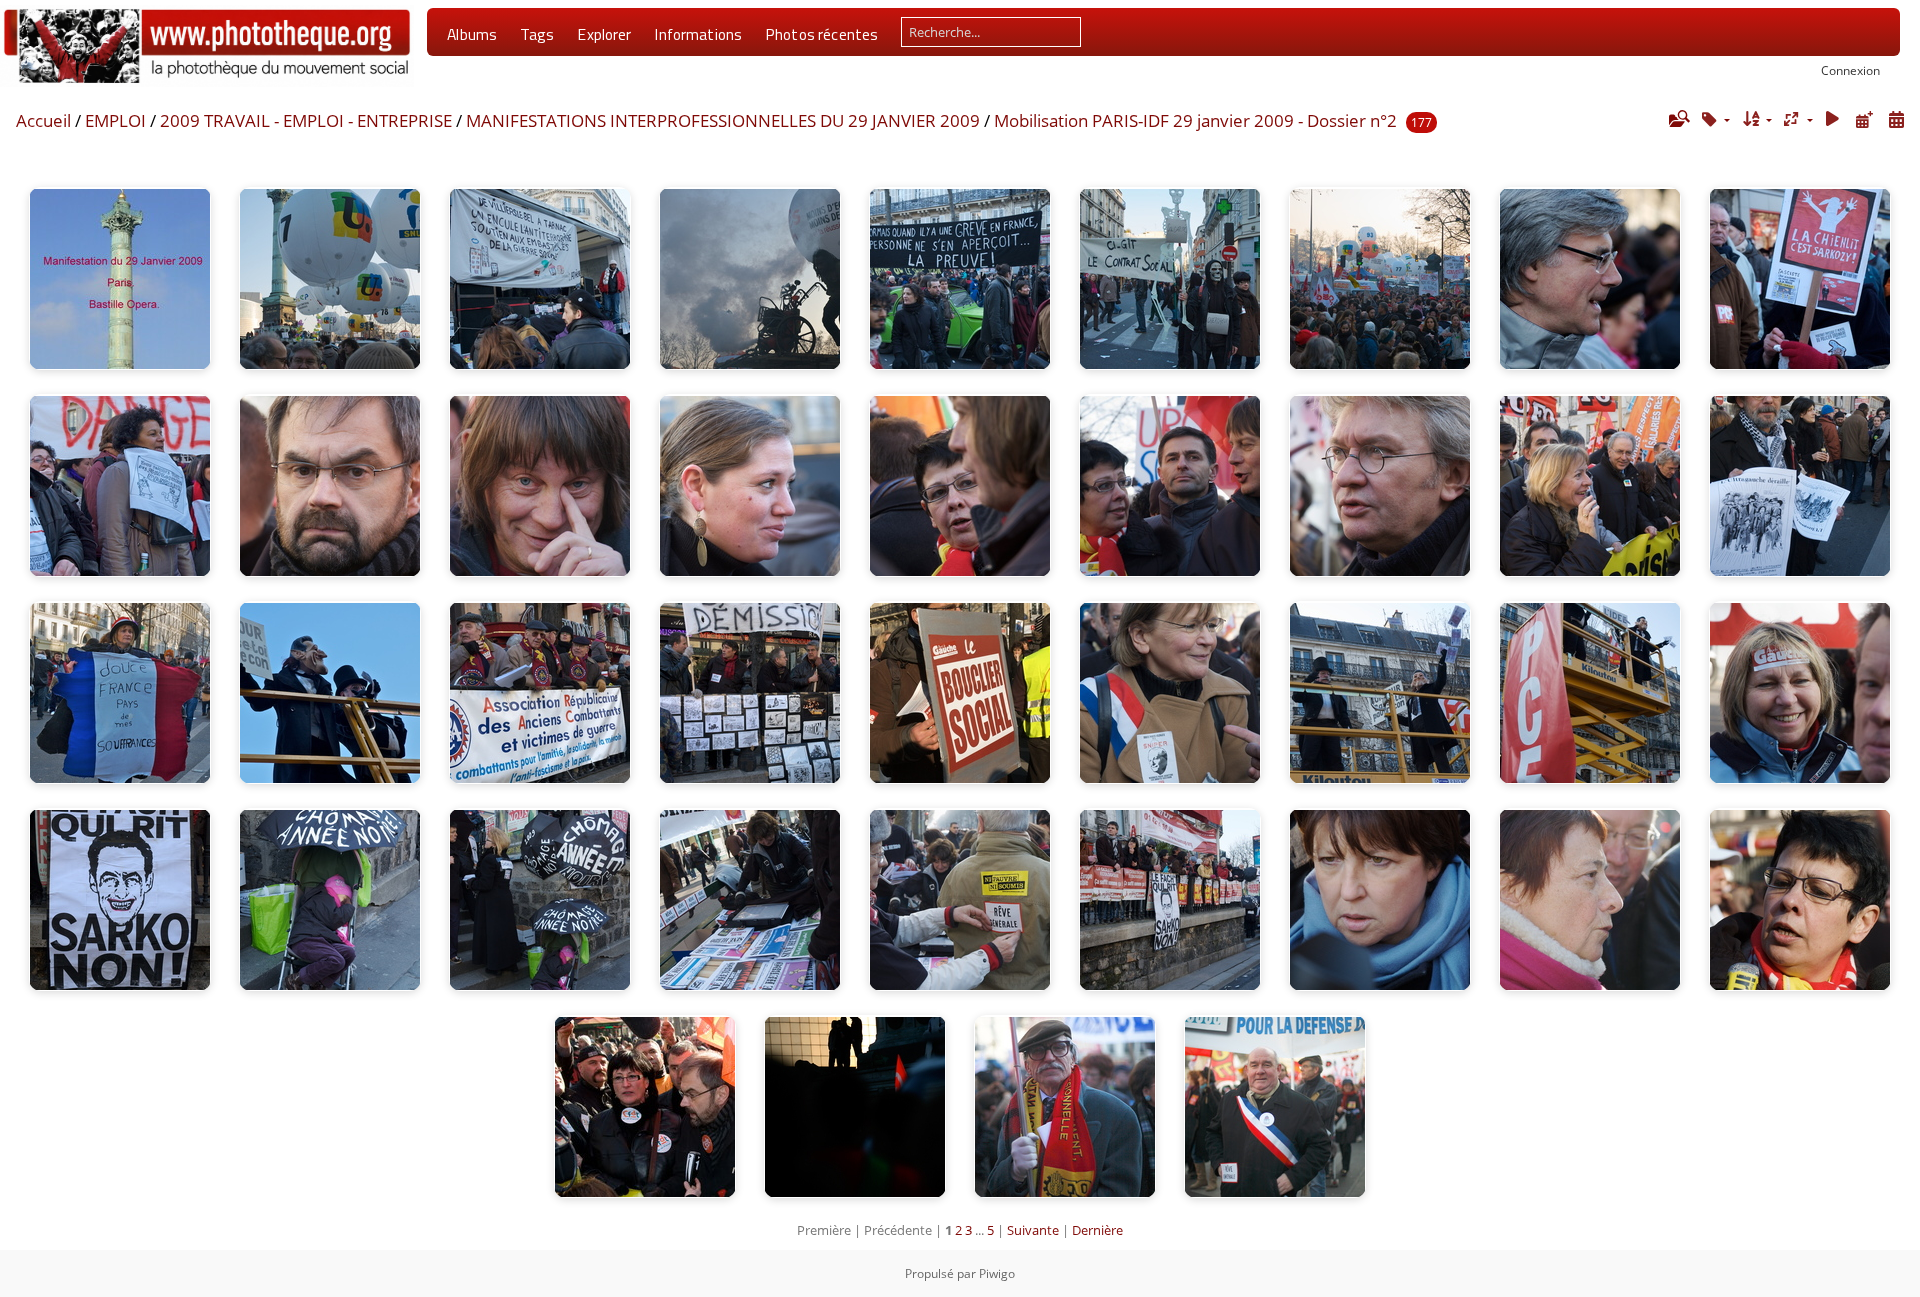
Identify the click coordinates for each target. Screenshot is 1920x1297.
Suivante (1033, 1230)
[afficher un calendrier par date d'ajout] (1864, 119)
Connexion (1850, 70)
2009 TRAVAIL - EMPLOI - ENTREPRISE (306, 120)
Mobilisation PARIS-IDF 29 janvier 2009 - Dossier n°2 (1195, 120)
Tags (537, 34)
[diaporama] (1833, 119)
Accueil (43, 120)
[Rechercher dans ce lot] (1678, 119)
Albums (472, 34)
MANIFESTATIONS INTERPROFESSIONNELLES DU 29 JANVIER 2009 (723, 120)
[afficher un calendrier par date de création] (1896, 119)
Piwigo (997, 1273)
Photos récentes (821, 34)
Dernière (1097, 1230)
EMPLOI (115, 120)
